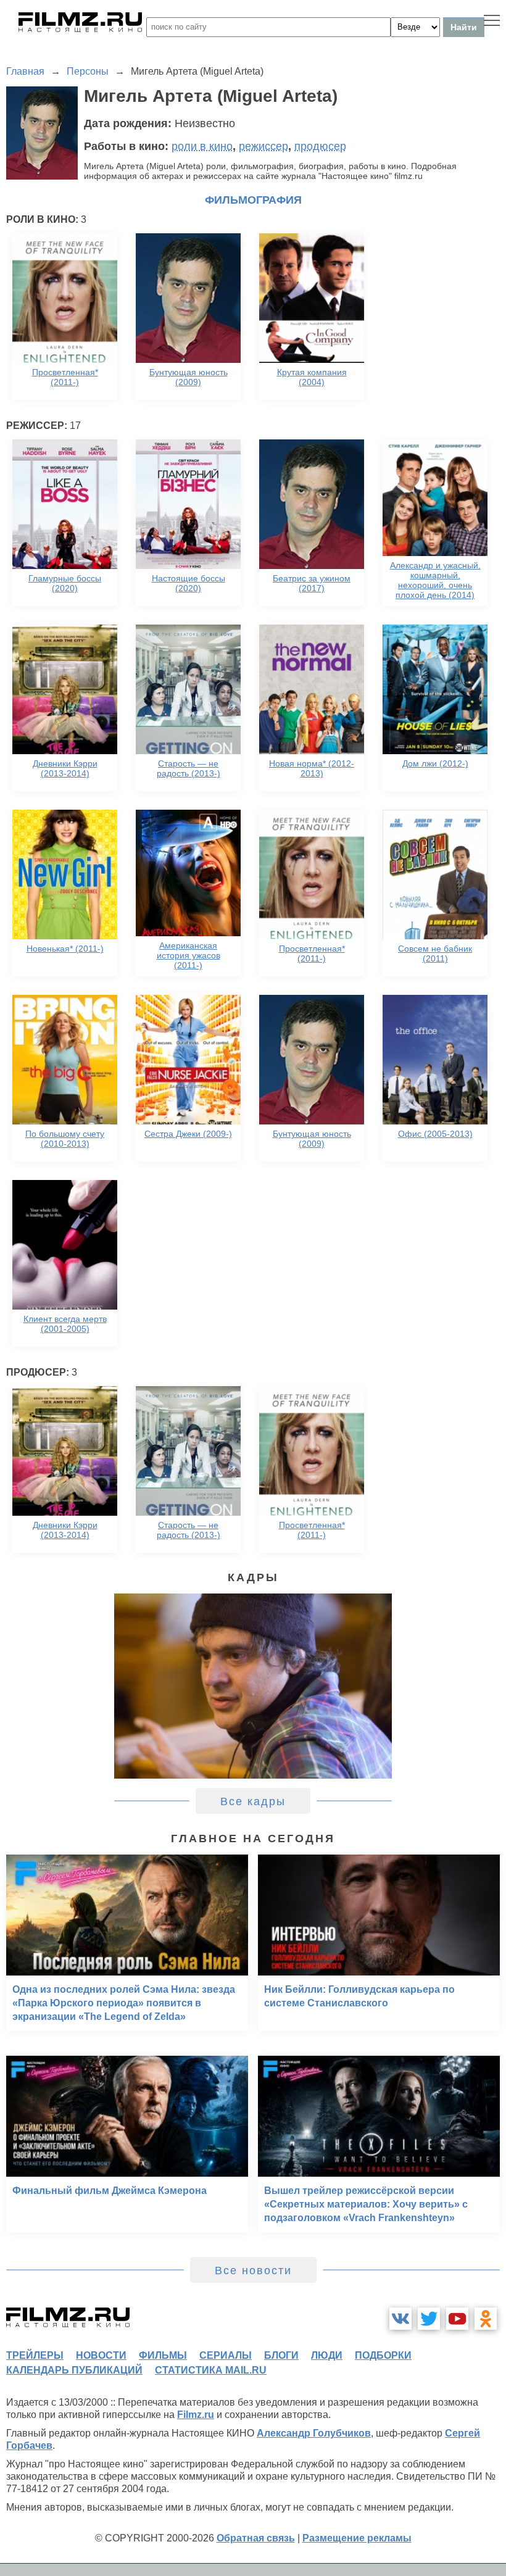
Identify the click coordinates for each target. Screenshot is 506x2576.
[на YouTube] (457, 2319)
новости (101, 2355)
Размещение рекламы (357, 2538)
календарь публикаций (74, 2370)
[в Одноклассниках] (486, 2319)
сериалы (226, 2355)
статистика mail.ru (211, 2370)
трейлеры (35, 2355)
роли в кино (202, 146)
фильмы (163, 2355)
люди (327, 2355)
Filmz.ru (196, 2415)
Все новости (253, 2271)
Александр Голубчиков (314, 2433)
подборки (383, 2355)
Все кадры (253, 1801)
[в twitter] (429, 2319)
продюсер (320, 146)
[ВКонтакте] (400, 2319)
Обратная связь (256, 2538)
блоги (281, 2355)
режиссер (263, 146)
